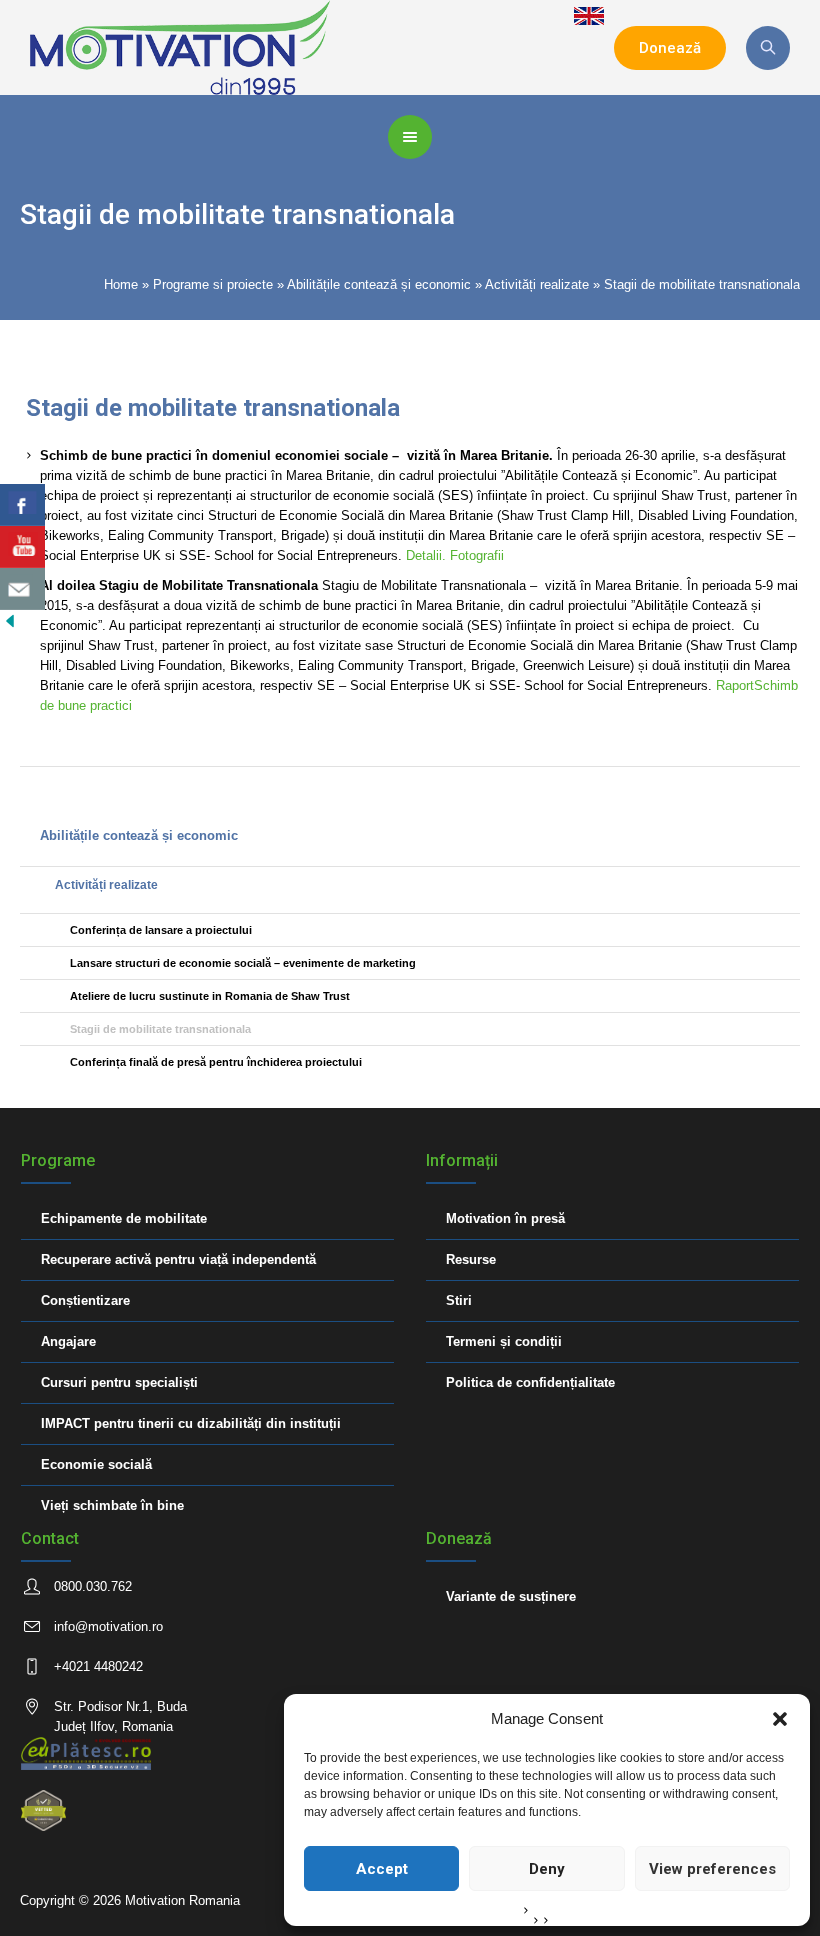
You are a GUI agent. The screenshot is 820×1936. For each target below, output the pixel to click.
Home (121, 284)
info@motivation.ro (108, 1626)
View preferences (712, 1869)
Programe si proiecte (213, 284)
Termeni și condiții (504, 1341)
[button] (780, 1719)
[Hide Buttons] (10, 619)
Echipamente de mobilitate (124, 1218)
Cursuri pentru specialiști (119, 1382)
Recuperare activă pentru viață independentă (178, 1259)
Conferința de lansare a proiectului (161, 930)
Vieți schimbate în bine (112, 1505)
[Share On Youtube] (22, 547)
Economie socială (96, 1464)
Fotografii (477, 555)
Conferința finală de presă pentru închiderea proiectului (216, 1062)
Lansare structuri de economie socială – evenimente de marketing (243, 963)
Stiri (459, 1300)
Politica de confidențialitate (530, 1382)
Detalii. (428, 555)
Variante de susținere (511, 1596)
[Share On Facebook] (22, 505)
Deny (547, 1869)
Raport (735, 685)
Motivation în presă (505, 1218)
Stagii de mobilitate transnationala (160, 1029)
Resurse (471, 1259)
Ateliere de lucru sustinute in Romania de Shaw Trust (210, 996)
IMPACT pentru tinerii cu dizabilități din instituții (191, 1423)
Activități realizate (537, 284)
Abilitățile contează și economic (379, 284)
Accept (382, 1869)
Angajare (68, 1341)
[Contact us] (22, 589)
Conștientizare (85, 1300)
